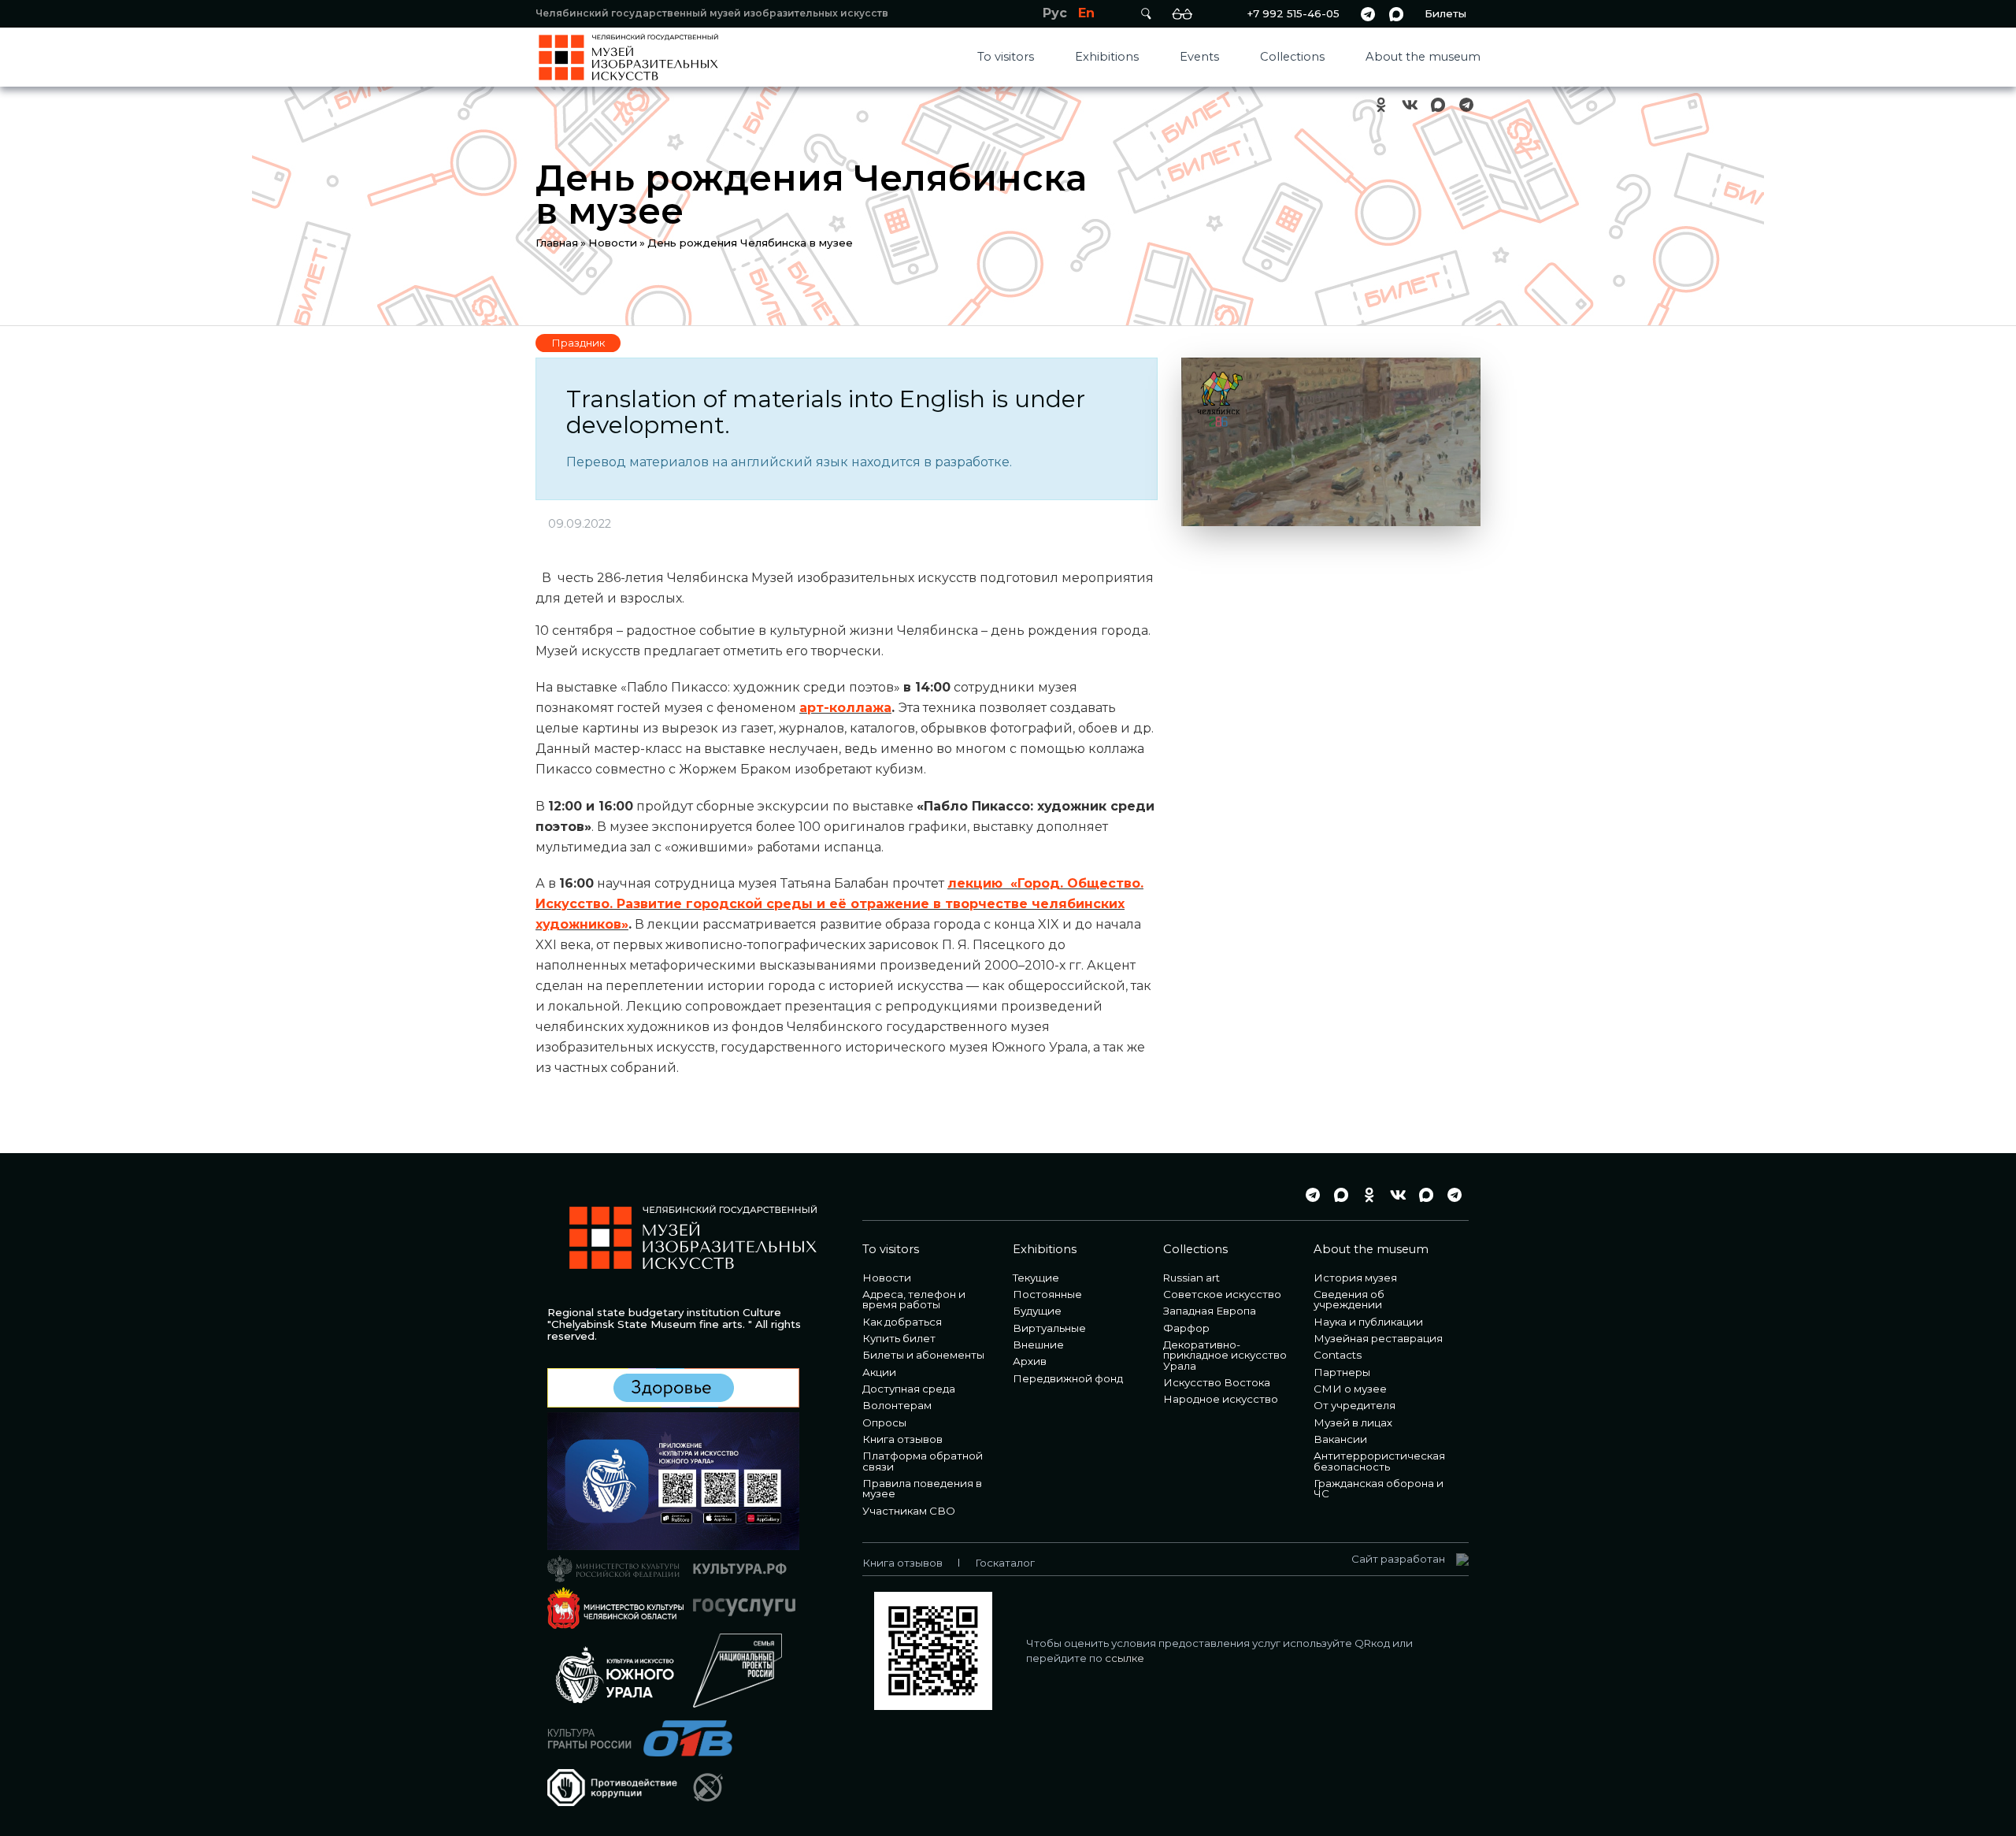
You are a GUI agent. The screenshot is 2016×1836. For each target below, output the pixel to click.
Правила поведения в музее (922, 1488)
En (1086, 13)
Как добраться (902, 1322)
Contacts (1338, 1355)
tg (1368, 14)
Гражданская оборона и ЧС (1379, 1488)
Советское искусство (1222, 1294)
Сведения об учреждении (1349, 1299)
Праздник (578, 343)
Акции (879, 1372)
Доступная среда (909, 1389)
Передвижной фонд (1068, 1378)
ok (1381, 105)
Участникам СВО (909, 1511)
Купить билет (899, 1338)
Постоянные (1047, 1294)
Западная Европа (1210, 1311)
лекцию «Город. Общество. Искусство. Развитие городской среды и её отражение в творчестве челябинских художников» (839, 904)
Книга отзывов (902, 1439)
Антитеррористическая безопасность (1379, 1461)
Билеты (1445, 13)
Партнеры (1342, 1372)
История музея (1355, 1278)
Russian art (1191, 1278)
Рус (1055, 13)
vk (1410, 105)
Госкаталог (1005, 1563)
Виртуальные (1049, 1328)
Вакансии (1340, 1439)
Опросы (884, 1422)
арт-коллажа (845, 708)
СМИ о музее (1350, 1389)
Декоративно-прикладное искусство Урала (1225, 1355)
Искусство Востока (1217, 1382)
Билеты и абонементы (923, 1355)
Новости (613, 243)
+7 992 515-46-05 (1293, 13)
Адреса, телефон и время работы (914, 1299)
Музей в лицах (1353, 1422)
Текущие (1036, 1278)
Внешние (1038, 1345)
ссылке (1125, 1658)
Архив (1030, 1361)
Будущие (1037, 1311)
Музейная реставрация (1378, 1338)
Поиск (1146, 14)
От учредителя (1354, 1405)
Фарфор (1186, 1328)
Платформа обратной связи (923, 1461)
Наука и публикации (1368, 1322)
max (1396, 14)
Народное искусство (1221, 1399)
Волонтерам (897, 1405)
